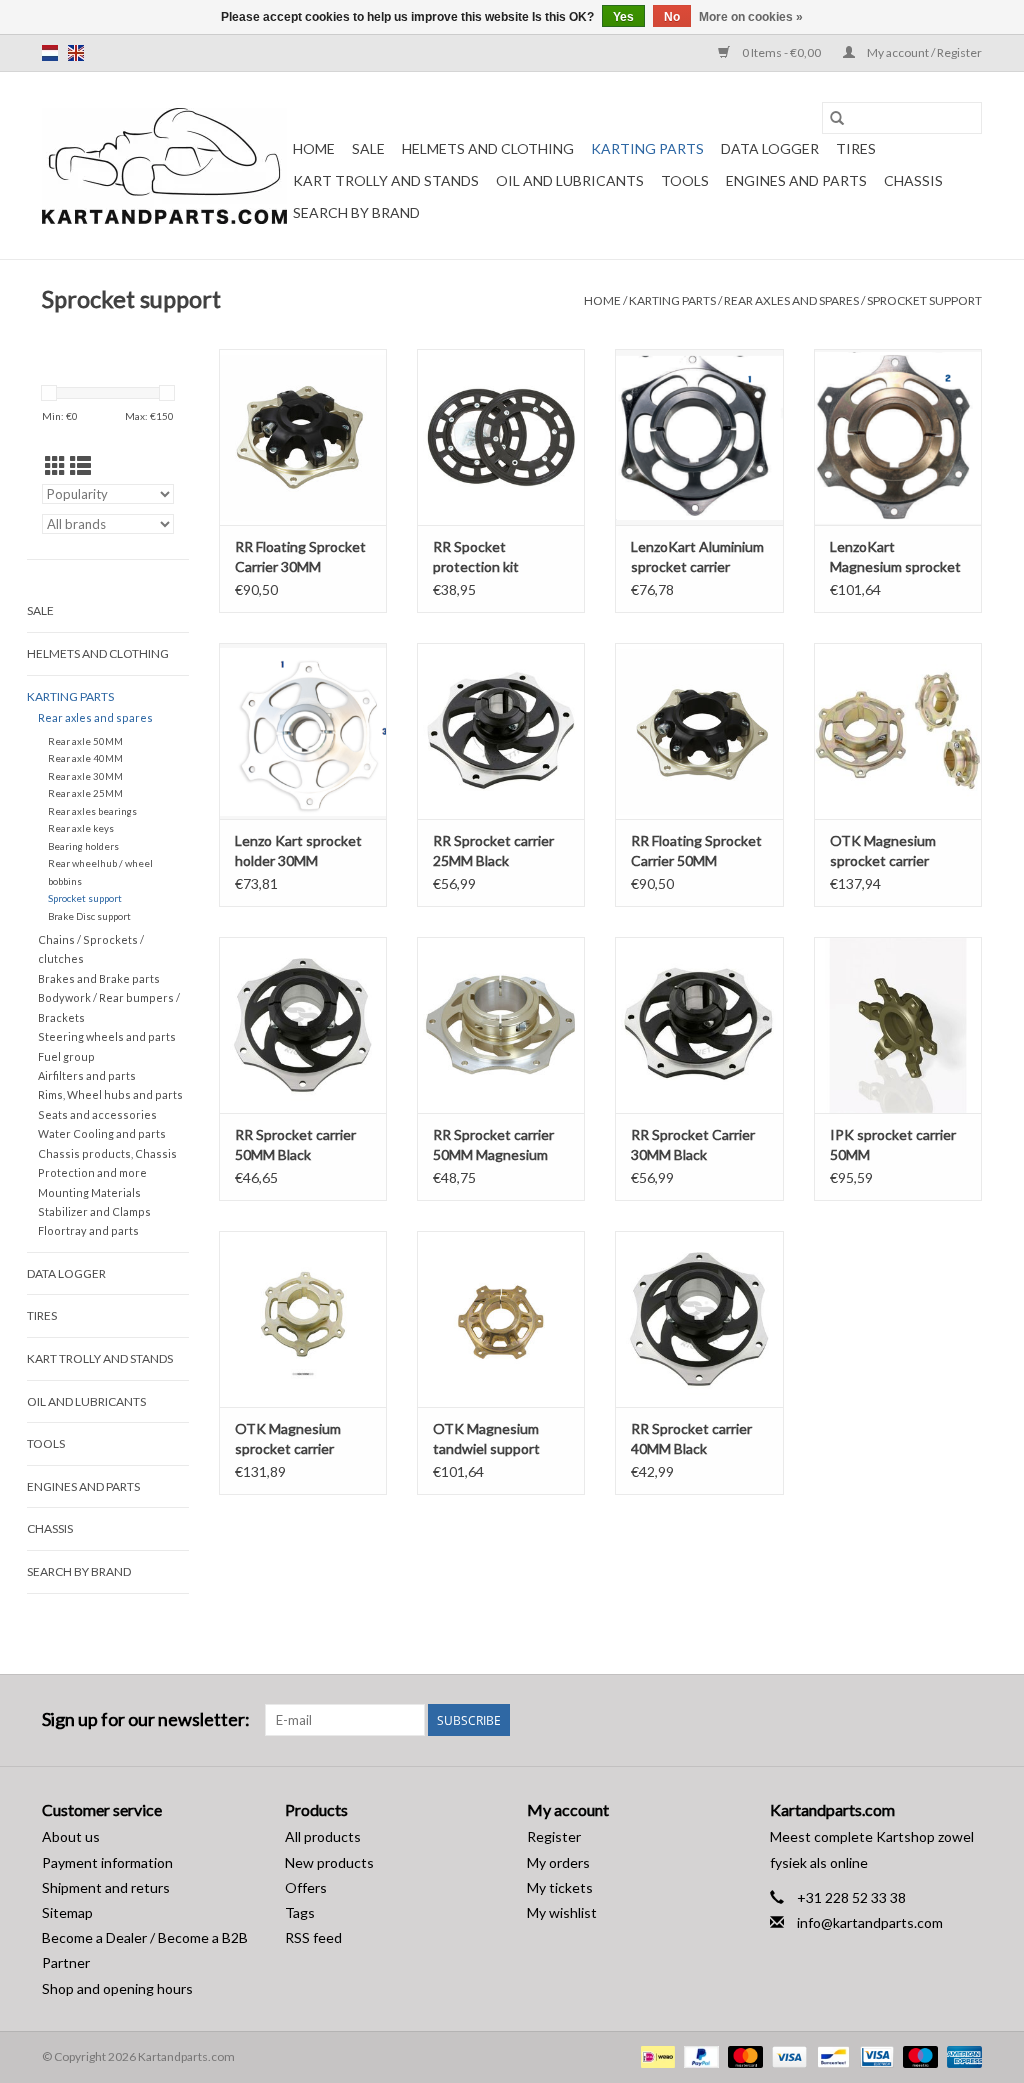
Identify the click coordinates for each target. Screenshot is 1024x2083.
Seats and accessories (97, 1114)
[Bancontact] (830, 2055)
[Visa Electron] (874, 2055)
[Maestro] (918, 2055)
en (76, 53)
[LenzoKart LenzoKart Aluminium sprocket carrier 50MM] (699, 437)
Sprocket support (924, 300)
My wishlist (562, 1912)
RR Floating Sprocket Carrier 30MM (300, 556)
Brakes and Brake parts (99, 978)
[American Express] (961, 2055)
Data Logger (770, 148)
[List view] (80, 465)
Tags (300, 1912)
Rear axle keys (81, 828)
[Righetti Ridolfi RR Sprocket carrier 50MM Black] (303, 1025)
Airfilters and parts (87, 1075)
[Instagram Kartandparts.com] (966, 1720)
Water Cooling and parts (102, 1133)
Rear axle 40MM (85, 758)
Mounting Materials (89, 1192)
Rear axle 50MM (85, 741)
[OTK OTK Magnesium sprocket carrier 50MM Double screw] (898, 731)
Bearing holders (83, 846)
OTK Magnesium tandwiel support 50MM (486, 1439)
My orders (558, 1862)
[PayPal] (699, 2055)
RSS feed (313, 1937)
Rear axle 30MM (85, 776)
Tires (856, 148)
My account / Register (923, 52)
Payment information (107, 1862)
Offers (306, 1887)
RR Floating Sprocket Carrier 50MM (696, 850)
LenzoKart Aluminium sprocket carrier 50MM (697, 557)
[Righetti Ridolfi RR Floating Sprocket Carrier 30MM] (303, 437)
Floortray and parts (88, 1230)
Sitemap (67, 1912)
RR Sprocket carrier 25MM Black (493, 850)
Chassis (913, 180)
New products (329, 1862)
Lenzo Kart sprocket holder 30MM (298, 850)
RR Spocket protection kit (476, 556)
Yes (623, 17)
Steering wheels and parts (107, 1036)
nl (50, 53)
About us (71, 1836)
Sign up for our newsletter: (146, 1719)
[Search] (837, 118)
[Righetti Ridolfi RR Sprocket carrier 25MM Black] (501, 731)
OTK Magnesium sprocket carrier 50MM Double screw (894, 851)
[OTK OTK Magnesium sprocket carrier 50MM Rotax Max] (303, 1319)
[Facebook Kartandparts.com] (931, 1720)
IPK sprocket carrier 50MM (893, 1144)
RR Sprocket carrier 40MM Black (691, 1438)
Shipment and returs (106, 1887)
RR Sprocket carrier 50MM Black (295, 1144)
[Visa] (787, 2055)
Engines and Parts (796, 180)
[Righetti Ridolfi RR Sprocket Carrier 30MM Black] (699, 1025)
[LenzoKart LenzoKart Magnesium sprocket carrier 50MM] (898, 437)
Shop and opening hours (117, 1988)
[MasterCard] (743, 2055)
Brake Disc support (89, 916)
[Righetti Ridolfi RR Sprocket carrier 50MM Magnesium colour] (501, 1025)
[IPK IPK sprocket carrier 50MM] (898, 1025)
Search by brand (356, 212)
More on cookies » (751, 17)
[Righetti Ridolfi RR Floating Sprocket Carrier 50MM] (699, 731)
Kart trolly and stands (386, 180)
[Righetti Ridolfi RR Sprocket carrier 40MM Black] (699, 1319)
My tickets (560, 1887)
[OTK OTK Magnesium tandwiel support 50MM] (501, 1319)
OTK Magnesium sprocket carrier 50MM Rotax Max (289, 1439)
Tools (685, 180)
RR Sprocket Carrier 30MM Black (693, 1144)
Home (314, 148)
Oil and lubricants (570, 180)
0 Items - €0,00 (781, 52)
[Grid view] (55, 465)
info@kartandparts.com (870, 1922)
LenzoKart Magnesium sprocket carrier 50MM (895, 557)
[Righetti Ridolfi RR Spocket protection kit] (501, 437)
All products (323, 1836)
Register (554, 1836)
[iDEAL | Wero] (655, 2055)
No (672, 17)
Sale (368, 148)
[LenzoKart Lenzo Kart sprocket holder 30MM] (303, 731)
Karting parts (647, 148)
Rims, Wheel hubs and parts (110, 1094)
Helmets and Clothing (488, 148)
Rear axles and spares (791, 300)
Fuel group (66, 1056)
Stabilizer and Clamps (94, 1211)
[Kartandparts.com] (164, 166)
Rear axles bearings (92, 811)
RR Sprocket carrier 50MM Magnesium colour (493, 1145)
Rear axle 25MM (85, 793)
